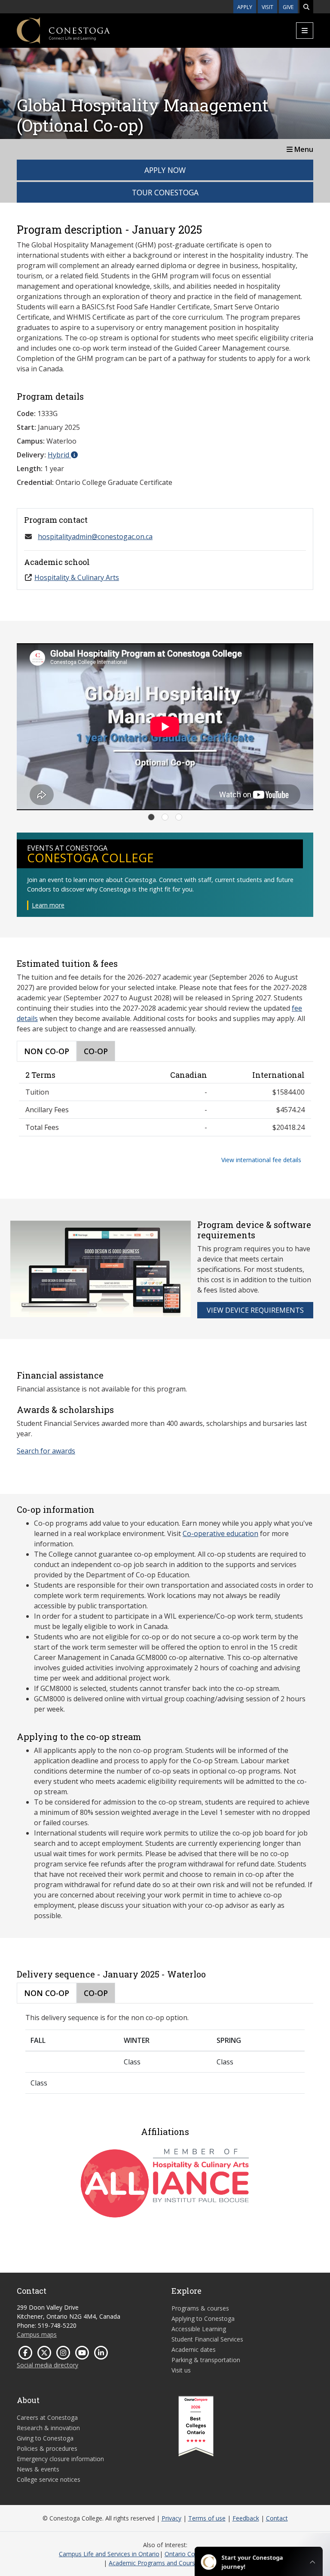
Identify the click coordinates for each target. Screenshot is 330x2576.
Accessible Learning (199, 2329)
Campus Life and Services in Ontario (109, 2554)
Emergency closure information (60, 2459)
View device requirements (255, 1310)
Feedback (246, 2518)
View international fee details (261, 1160)
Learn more (48, 905)
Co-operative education (220, 1533)
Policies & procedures (47, 2448)
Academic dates (194, 2349)
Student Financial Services (207, 2339)
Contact (277, 2518)
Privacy (171, 2518)
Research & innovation (48, 2428)
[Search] (306, 7)
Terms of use (207, 2518)
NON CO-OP (47, 1051)
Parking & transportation (206, 2360)
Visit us (181, 2370)
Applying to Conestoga (203, 2318)
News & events (38, 2469)
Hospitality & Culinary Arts (77, 577)
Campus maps (37, 2334)
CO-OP (96, 1051)
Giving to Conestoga (45, 2438)
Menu (303, 149)
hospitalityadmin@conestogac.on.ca (95, 537)
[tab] (151, 817)
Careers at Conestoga (47, 2417)
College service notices (49, 2479)
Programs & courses (200, 2308)
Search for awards (46, 1451)
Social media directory (47, 2365)
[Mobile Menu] (305, 31)
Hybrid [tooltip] (59, 455)
